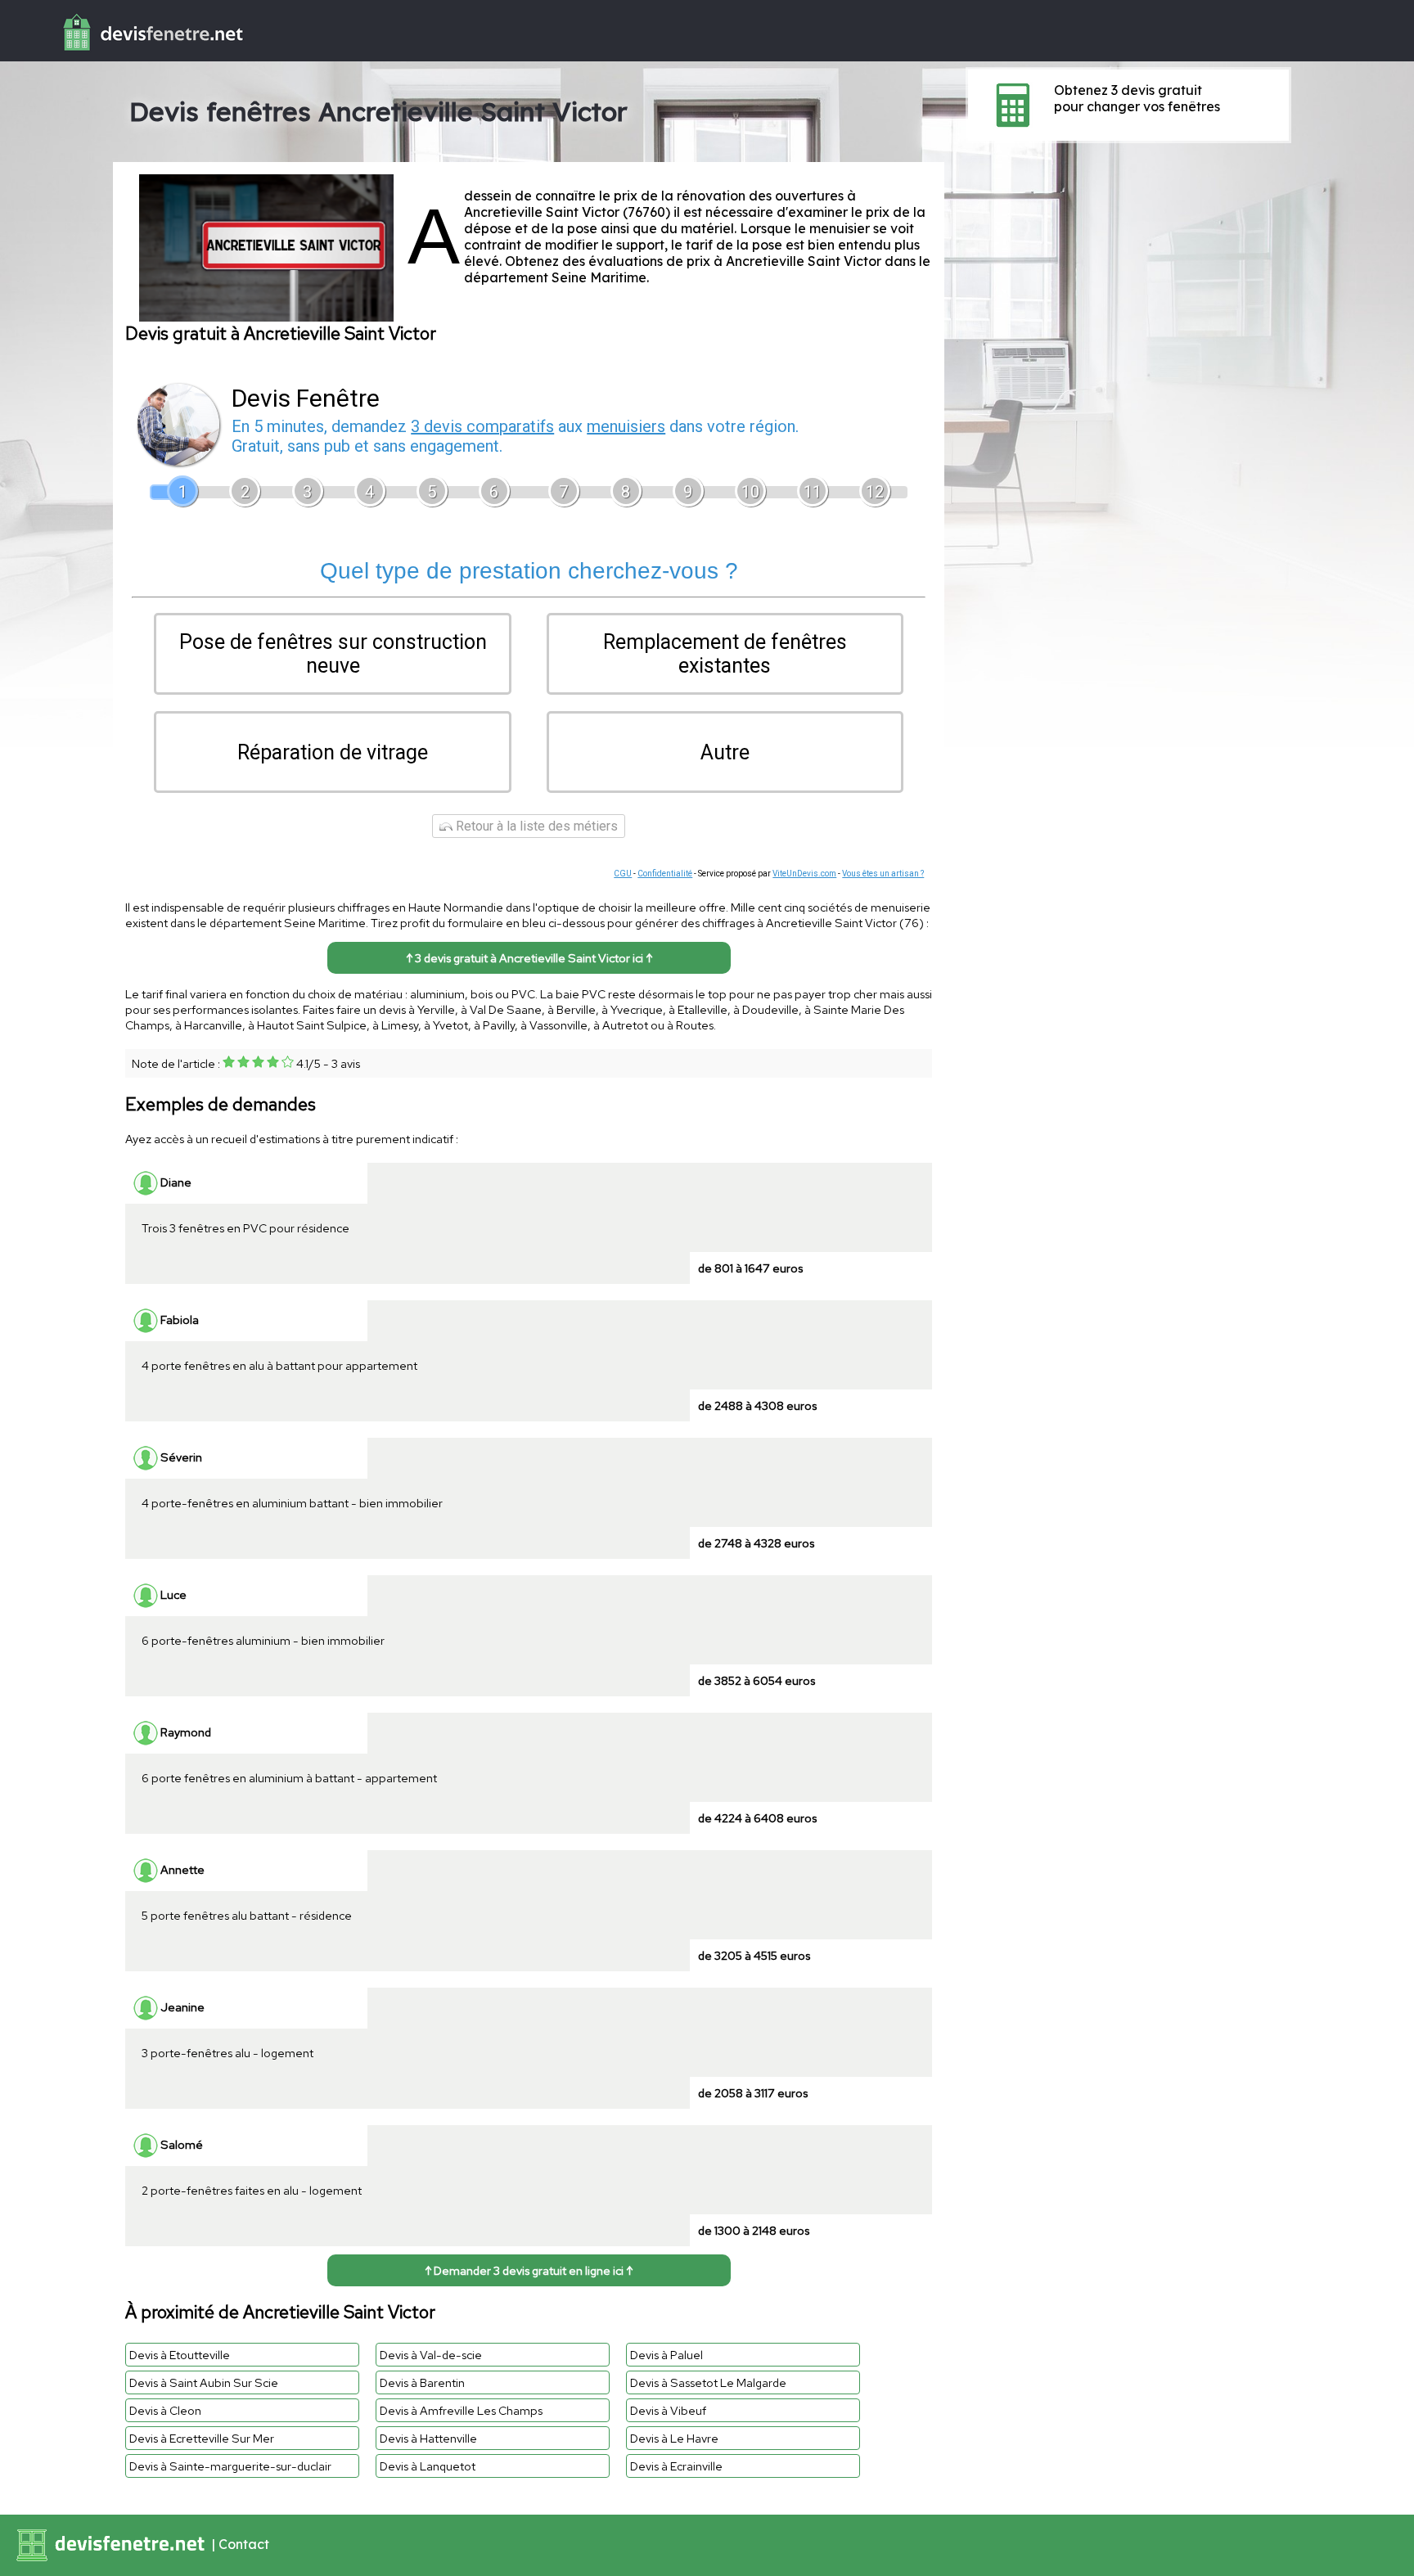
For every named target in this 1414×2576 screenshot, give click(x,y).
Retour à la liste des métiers (535, 826)
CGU (623, 874)
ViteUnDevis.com (804, 874)
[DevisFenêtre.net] (124, 54)
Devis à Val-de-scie (431, 2355)
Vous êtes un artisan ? (883, 874)
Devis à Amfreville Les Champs (461, 2410)
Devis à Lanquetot (428, 2466)
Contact (244, 2544)
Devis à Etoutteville (180, 2355)
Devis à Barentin (422, 2382)
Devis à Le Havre (674, 2438)
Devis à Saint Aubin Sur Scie (204, 2382)
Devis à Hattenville (428, 2438)
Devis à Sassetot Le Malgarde (708, 2382)
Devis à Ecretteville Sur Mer (202, 2438)
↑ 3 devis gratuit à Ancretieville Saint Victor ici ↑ (529, 958)
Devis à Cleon (165, 2410)
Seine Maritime (599, 277)
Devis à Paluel (666, 2355)
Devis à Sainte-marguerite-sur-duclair (230, 2466)
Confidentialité (665, 874)
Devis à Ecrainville (676, 2466)
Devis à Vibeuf (668, 2410)
